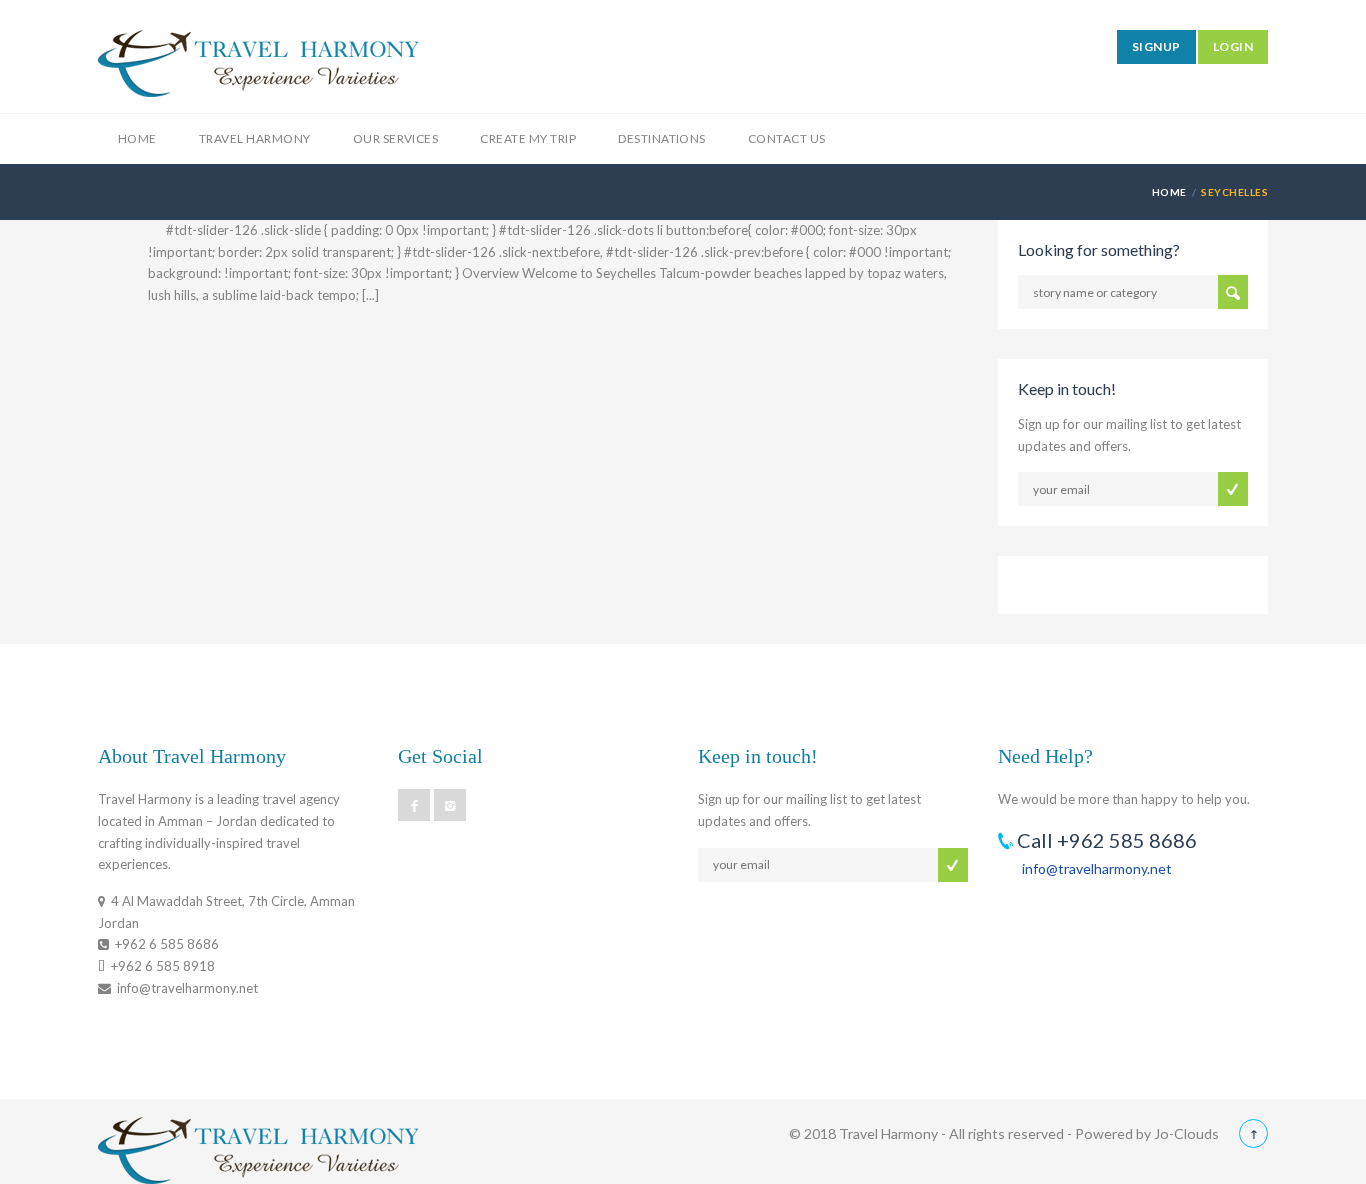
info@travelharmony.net (1097, 868)
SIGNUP (1156, 46)
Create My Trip (528, 138)
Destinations (662, 138)
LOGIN (1233, 46)
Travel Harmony (255, 138)
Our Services (396, 138)
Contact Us (787, 138)
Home (137, 138)
